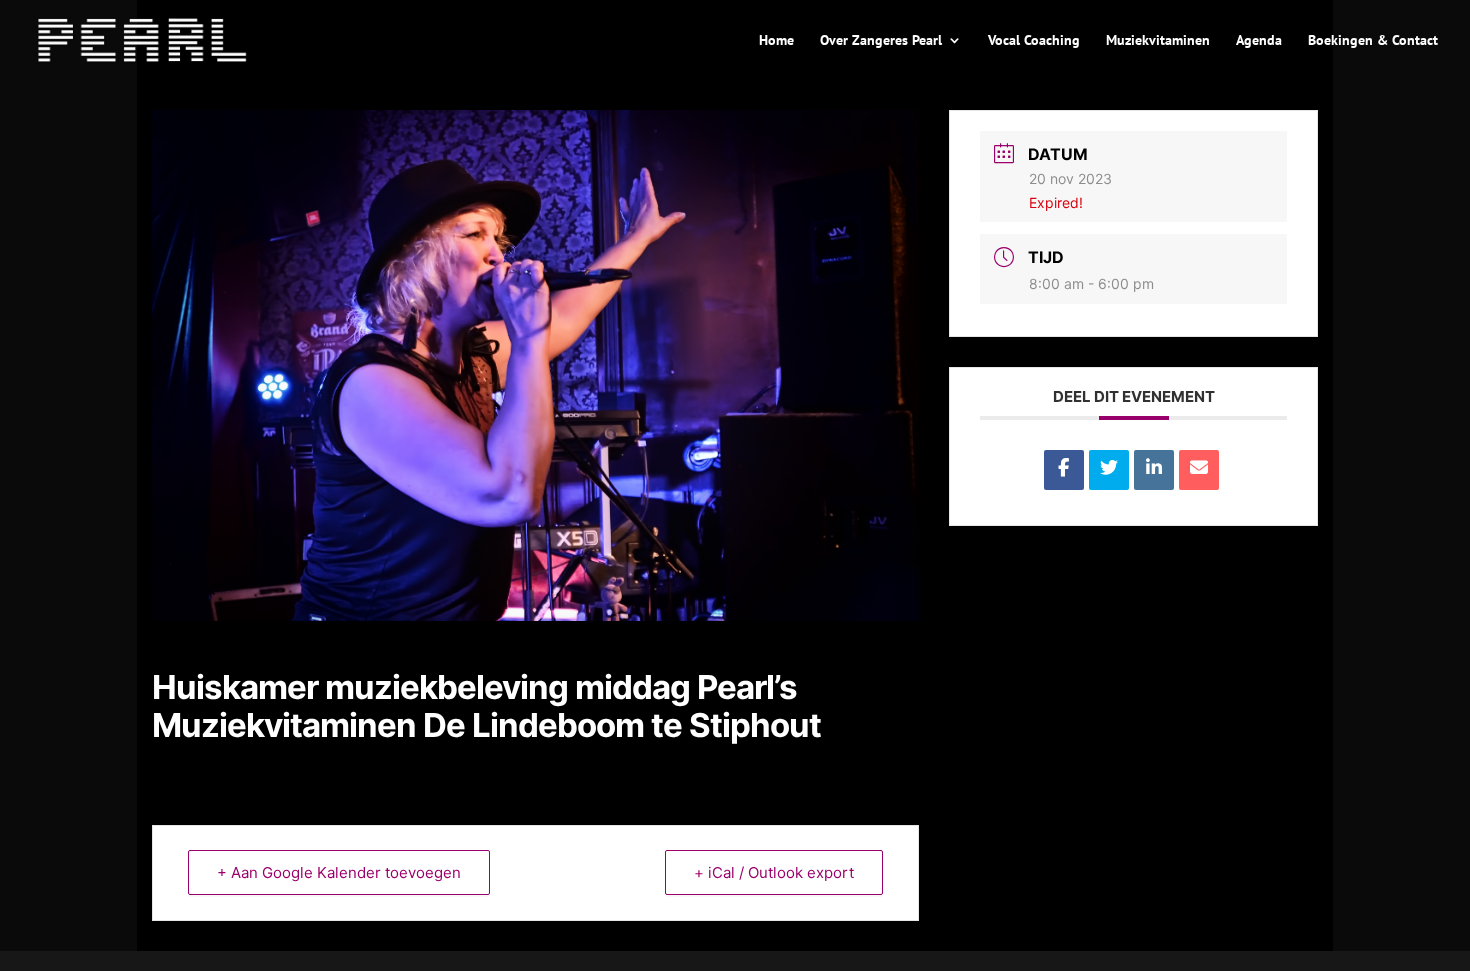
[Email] (1199, 470)
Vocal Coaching (1034, 41)
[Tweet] (1109, 470)
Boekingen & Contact (1373, 41)
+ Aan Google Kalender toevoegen (339, 872)
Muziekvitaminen (1158, 41)
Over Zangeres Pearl (881, 41)
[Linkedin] (1154, 470)
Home (776, 41)
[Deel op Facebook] (1064, 470)
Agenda (1259, 41)
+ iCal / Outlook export (774, 872)
